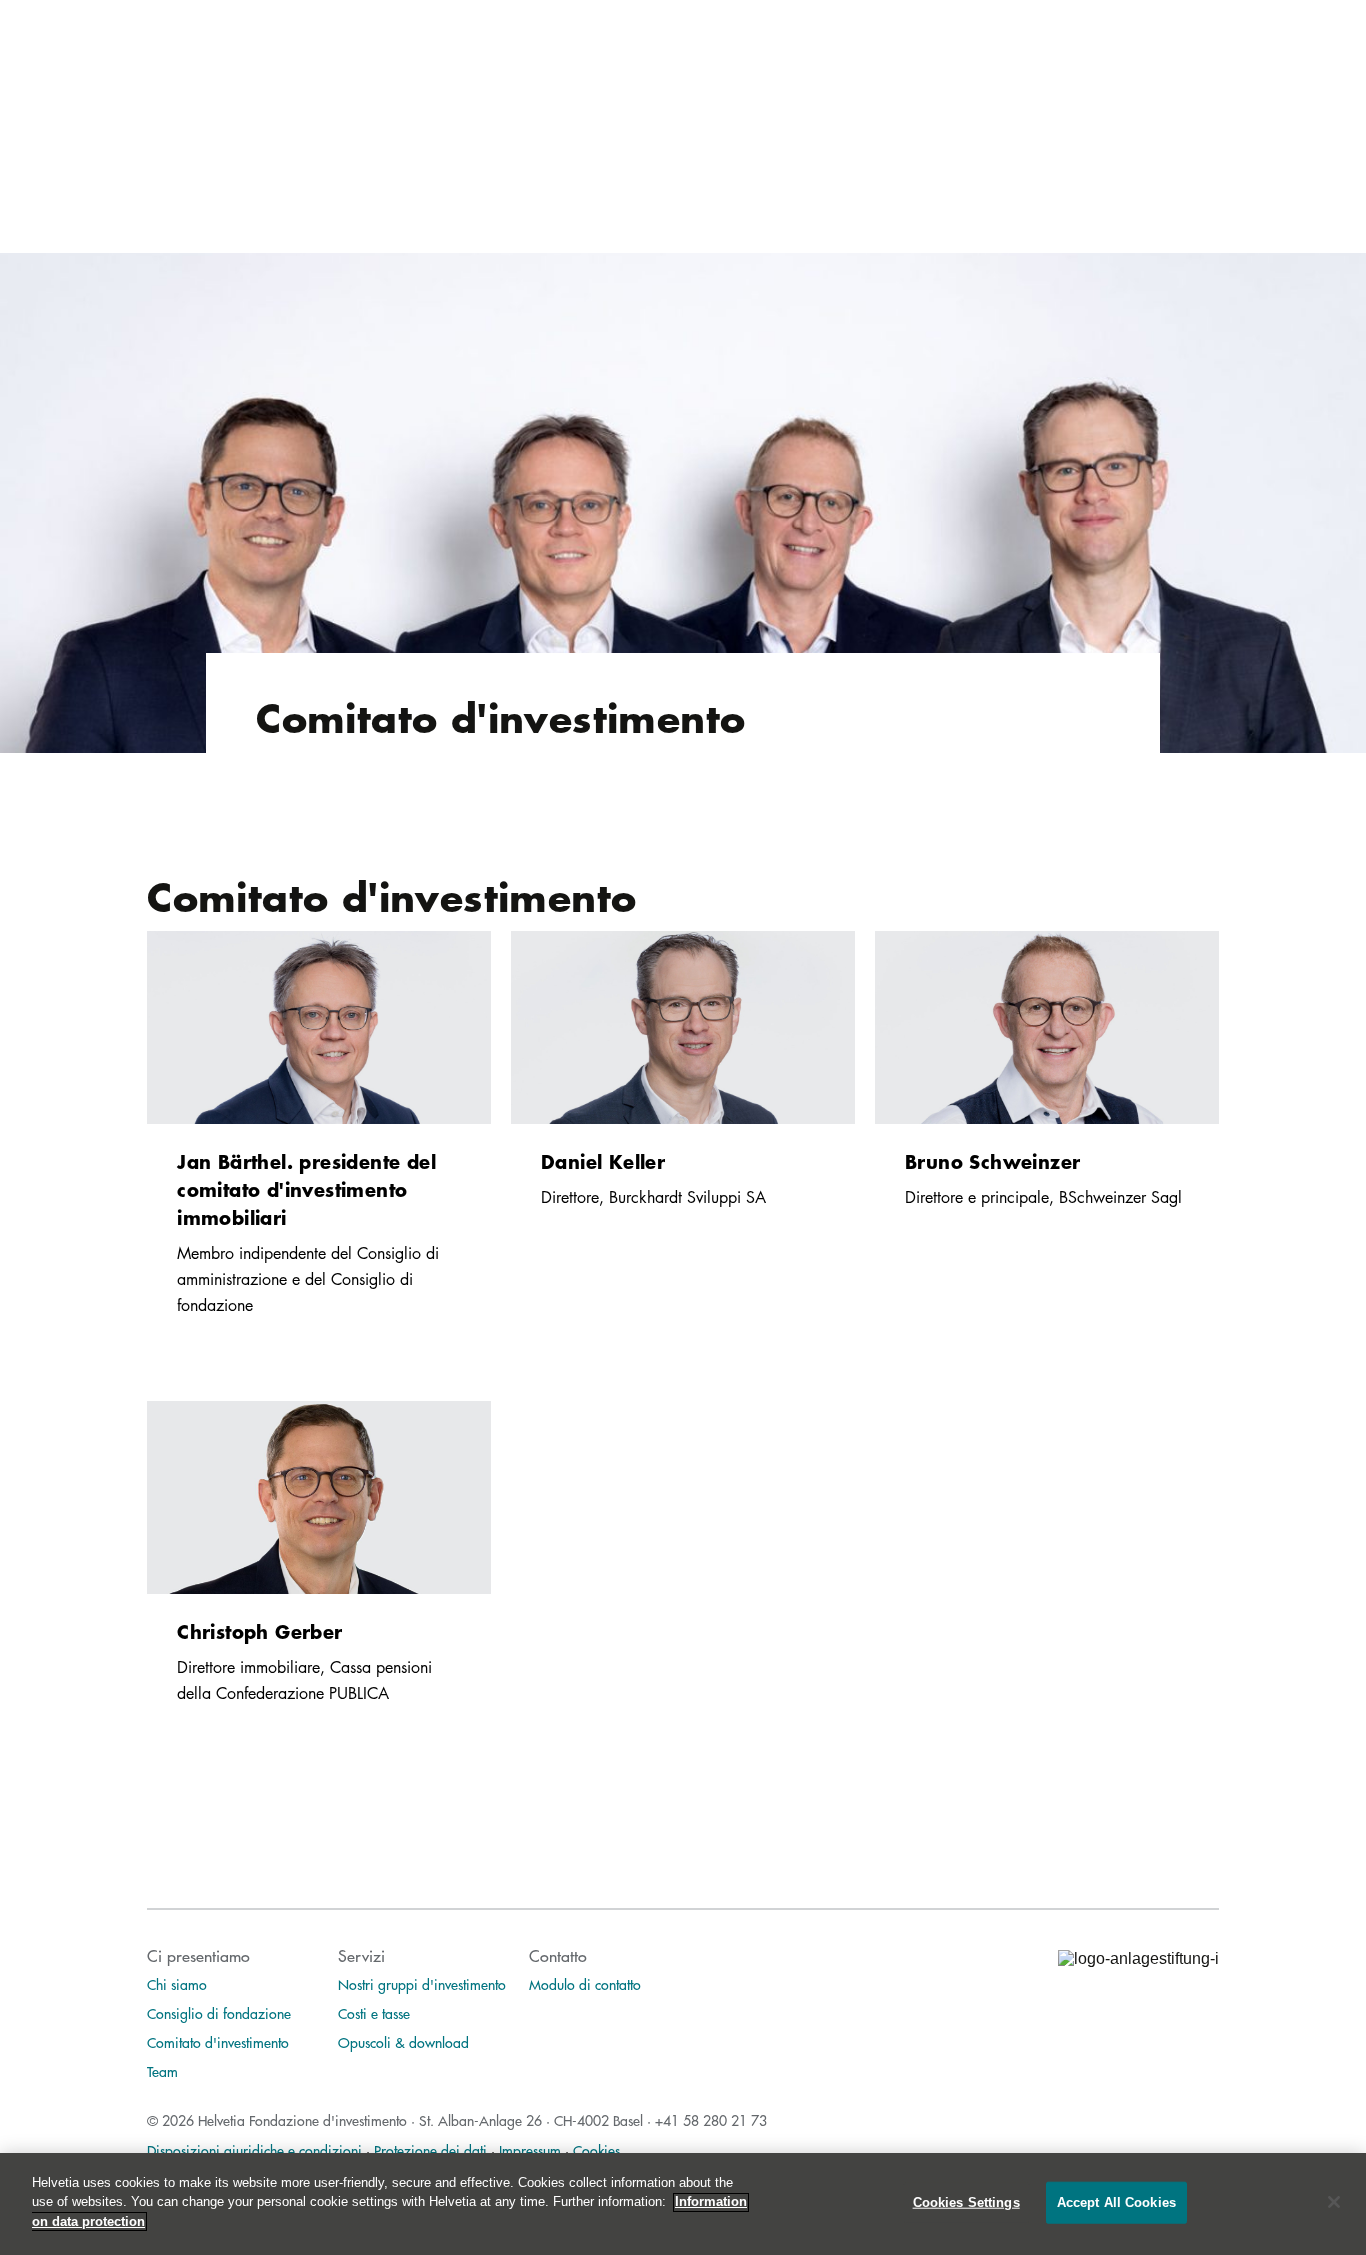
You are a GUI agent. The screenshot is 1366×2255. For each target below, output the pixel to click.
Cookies (596, 2150)
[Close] (1334, 2202)
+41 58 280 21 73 (711, 2120)
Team (162, 2071)
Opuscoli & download (403, 2042)
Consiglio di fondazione (219, 2013)
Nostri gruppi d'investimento (422, 1984)
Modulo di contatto (585, 1984)
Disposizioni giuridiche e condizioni (254, 2150)
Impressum (530, 2150)
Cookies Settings (966, 2202)
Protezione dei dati (430, 2150)
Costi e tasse (374, 2013)
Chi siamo (177, 1984)
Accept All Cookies (1116, 2202)
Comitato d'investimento (218, 2042)
